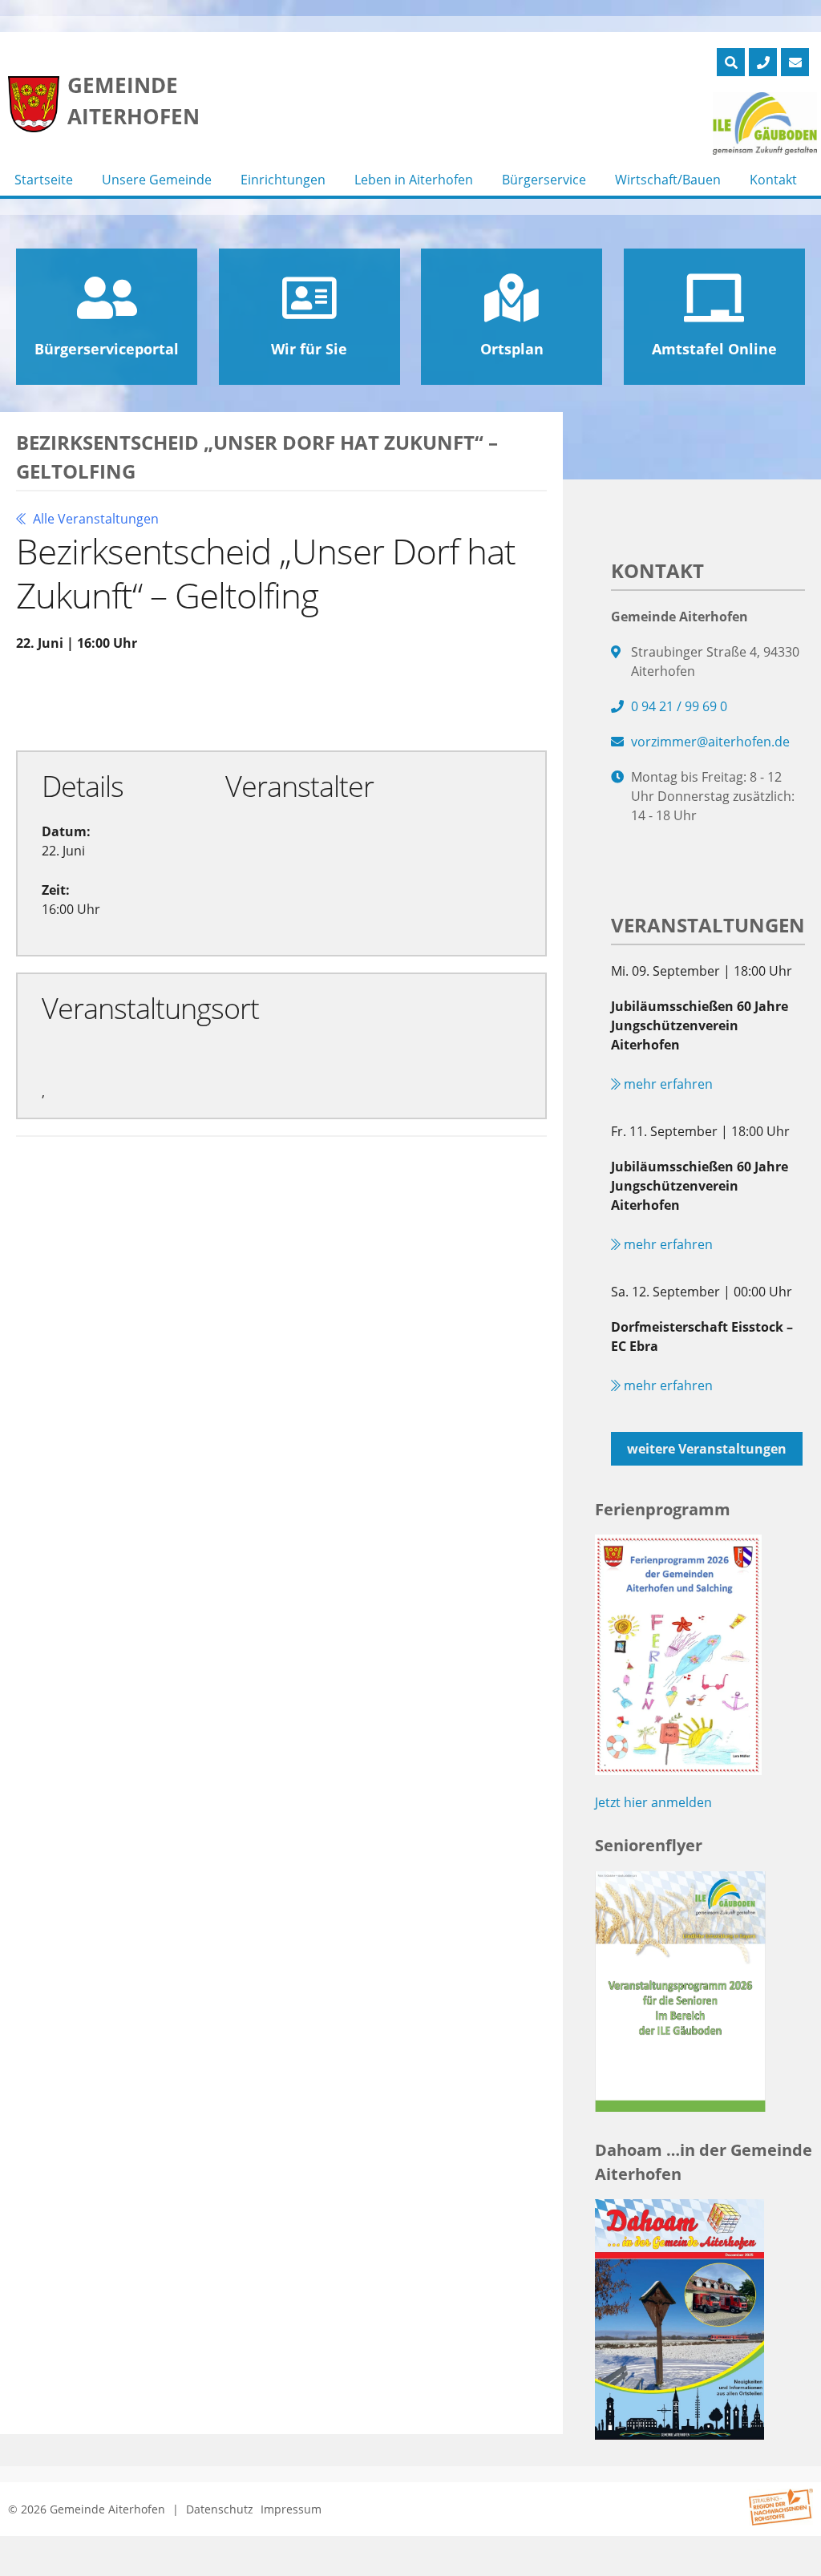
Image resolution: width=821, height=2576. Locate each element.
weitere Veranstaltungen (707, 1449)
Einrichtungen (283, 180)
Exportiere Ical (355, 700)
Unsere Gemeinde (157, 180)
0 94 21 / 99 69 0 (679, 706)
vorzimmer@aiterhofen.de (710, 742)
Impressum (291, 2509)
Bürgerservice (544, 180)
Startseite (44, 180)
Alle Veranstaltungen (94, 519)
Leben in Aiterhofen (414, 180)
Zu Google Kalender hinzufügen (148, 700)
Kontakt (773, 180)
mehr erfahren (667, 1084)
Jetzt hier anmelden (653, 1802)
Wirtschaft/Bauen (668, 180)
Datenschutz (220, 2509)
